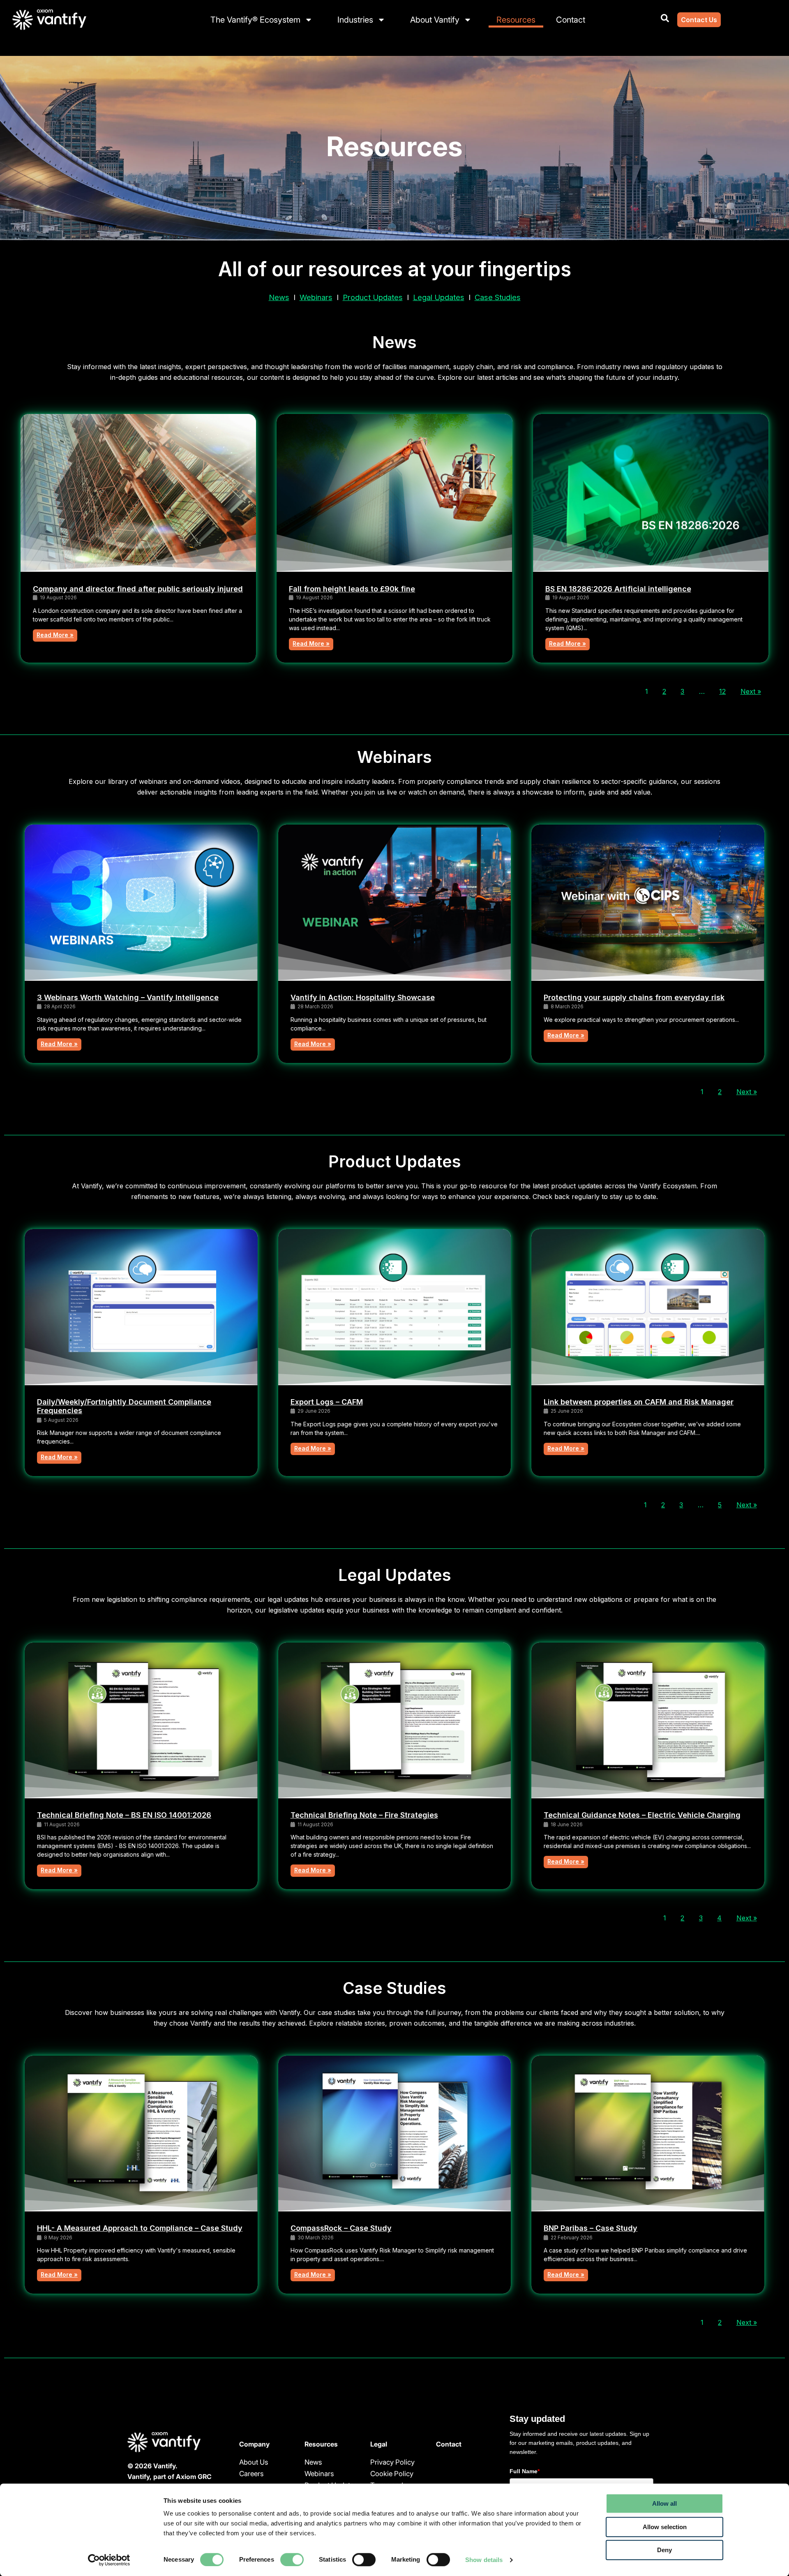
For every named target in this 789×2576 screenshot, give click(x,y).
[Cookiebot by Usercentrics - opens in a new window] (109, 2560)
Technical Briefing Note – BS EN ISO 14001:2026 (124, 1815)
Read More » (55, 635)
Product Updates (373, 297)
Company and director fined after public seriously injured (138, 589)
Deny (664, 2550)
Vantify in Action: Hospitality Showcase (363, 997)
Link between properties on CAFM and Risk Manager (639, 1402)
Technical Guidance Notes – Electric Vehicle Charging (642, 1815)
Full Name (525, 2471)
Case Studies (498, 297)
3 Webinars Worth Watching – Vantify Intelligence (128, 997)
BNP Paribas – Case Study (591, 2228)
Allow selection (665, 2527)
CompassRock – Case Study (341, 2228)
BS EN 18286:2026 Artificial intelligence (618, 589)
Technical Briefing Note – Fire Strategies (364, 1815)
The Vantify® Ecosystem (255, 20)
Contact (571, 20)
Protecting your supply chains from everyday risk (634, 997)
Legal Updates (439, 297)
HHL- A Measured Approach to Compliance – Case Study (140, 2228)
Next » (751, 691)
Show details (484, 2560)
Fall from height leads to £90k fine (352, 589)
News (279, 297)
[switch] (292, 2560)
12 (722, 691)
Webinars (316, 297)
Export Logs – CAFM (327, 1402)
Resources (516, 20)
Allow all (664, 2503)
